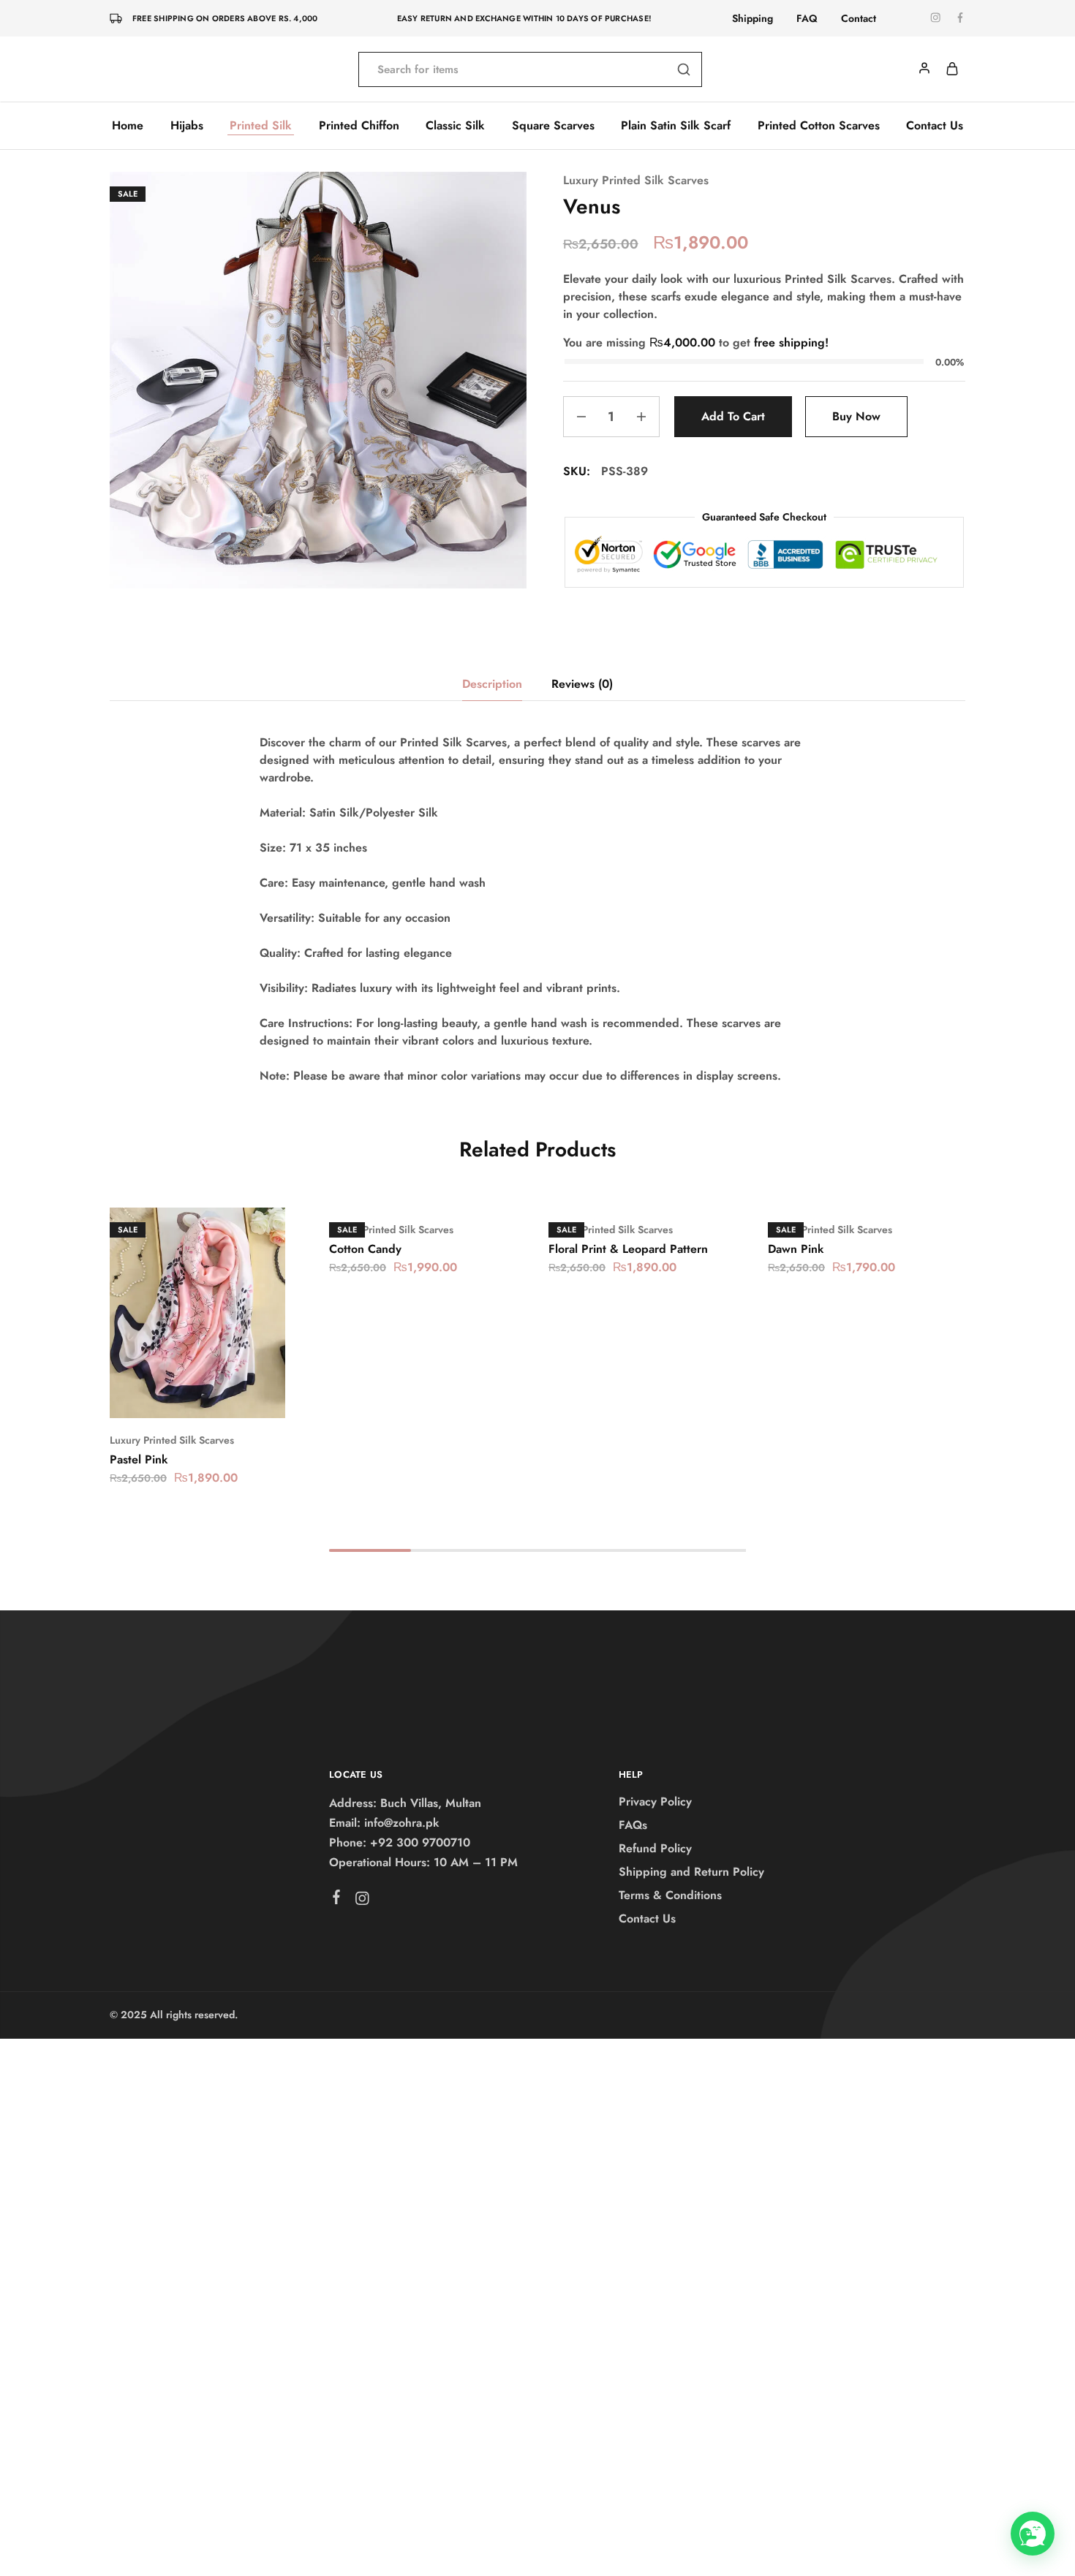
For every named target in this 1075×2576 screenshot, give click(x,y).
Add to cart (733, 416)
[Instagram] (362, 1901)
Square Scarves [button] (553, 126)
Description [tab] (492, 684)
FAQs (633, 1825)
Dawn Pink (796, 1249)
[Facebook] (337, 1900)
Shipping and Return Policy (691, 1872)
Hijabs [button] (187, 126)
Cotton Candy (365, 1249)
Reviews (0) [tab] (582, 684)
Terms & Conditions (670, 1895)
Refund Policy (655, 1848)
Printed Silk (261, 126)
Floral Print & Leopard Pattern (628, 1249)
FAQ (807, 18)
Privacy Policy (655, 1802)
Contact (859, 18)
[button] (179, 1396)
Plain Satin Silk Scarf (676, 126)
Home (128, 126)
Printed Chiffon (359, 126)
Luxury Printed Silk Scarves (636, 180)
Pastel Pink (139, 1459)
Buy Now (856, 416)
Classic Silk (455, 126)
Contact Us (935, 126)
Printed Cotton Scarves (819, 126)
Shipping (752, 18)
